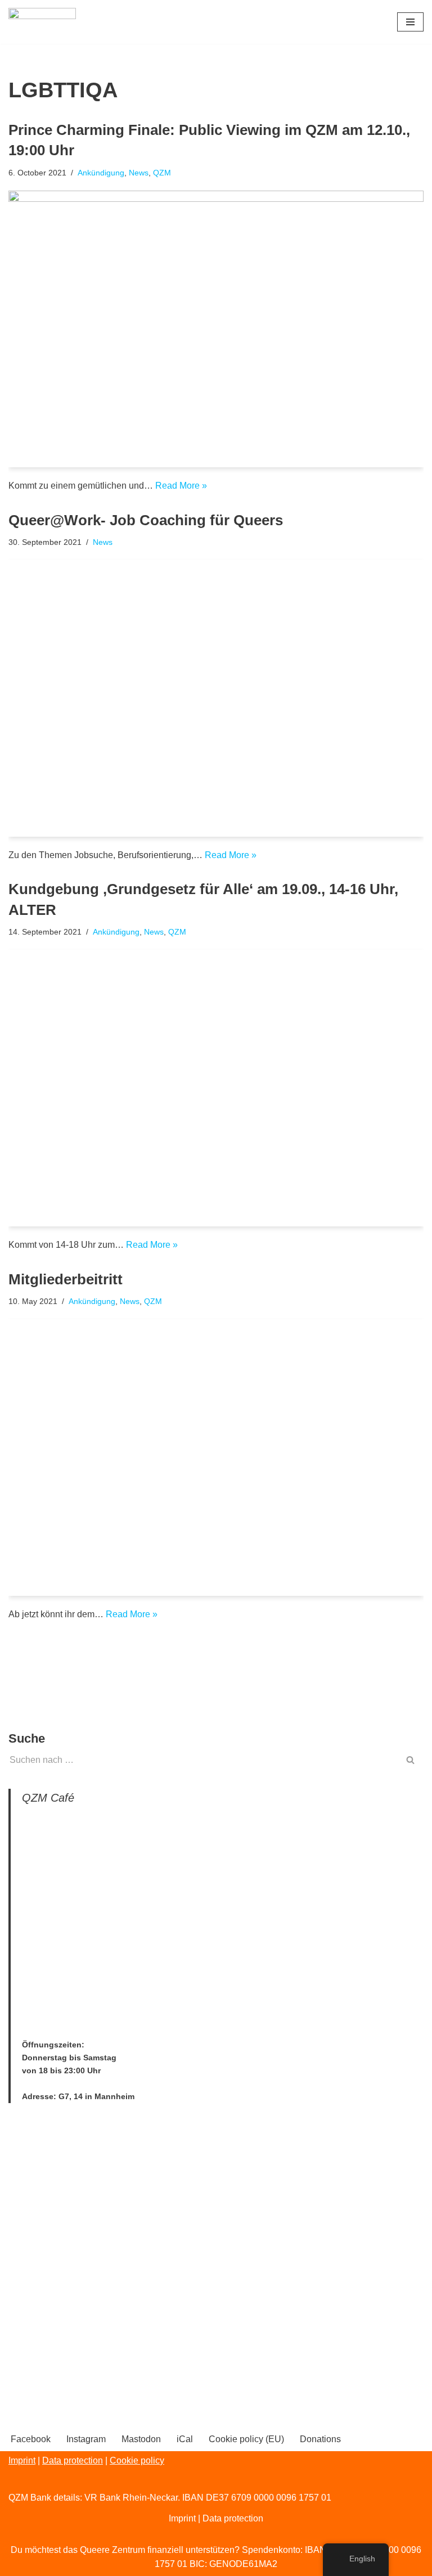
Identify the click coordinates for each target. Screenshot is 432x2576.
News (139, 173)
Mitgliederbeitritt (66, 1279)
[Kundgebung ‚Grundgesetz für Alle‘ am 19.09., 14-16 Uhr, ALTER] (216, 1088)
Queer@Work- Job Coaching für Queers (146, 520)
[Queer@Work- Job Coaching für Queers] (216, 698)
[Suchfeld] (411, 1760)
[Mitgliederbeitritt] (216, 1458)
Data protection (73, 2460)
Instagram (86, 2439)
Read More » (181, 486)
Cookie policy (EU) (246, 2439)
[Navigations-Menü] (410, 22)
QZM (162, 173)
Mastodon (141, 2439)
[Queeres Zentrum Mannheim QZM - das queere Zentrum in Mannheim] (42, 22)
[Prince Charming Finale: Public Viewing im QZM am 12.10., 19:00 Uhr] (216, 329)
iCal (185, 2439)
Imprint (22, 2460)
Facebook (31, 2439)
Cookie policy (137, 2460)
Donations (320, 2439)
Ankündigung (101, 173)
